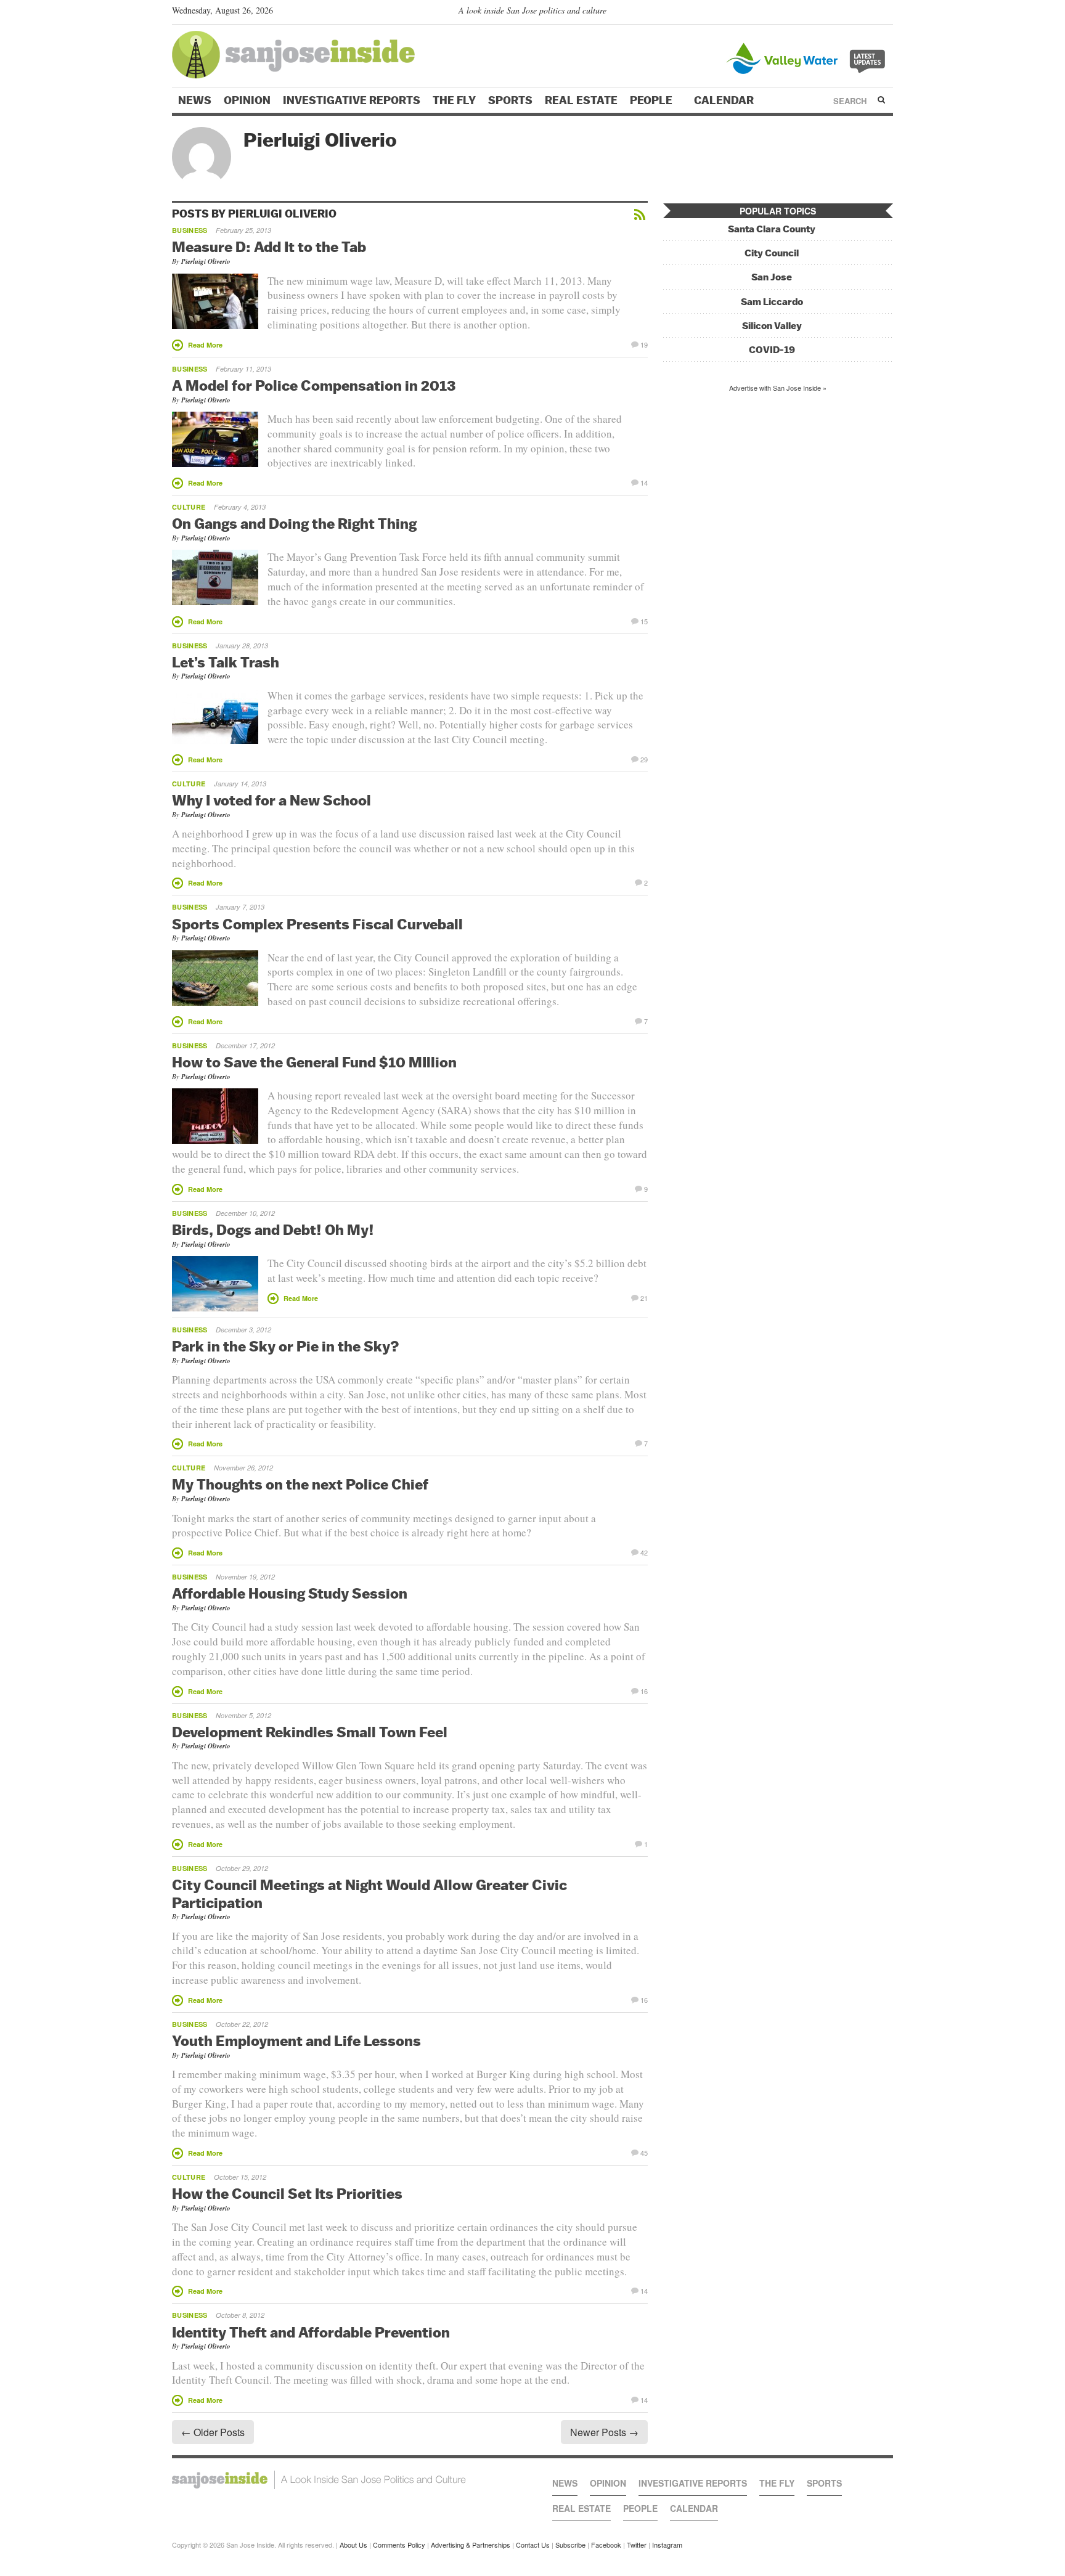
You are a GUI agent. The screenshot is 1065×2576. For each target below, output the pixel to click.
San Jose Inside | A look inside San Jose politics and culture (319, 2480)
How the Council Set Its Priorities (287, 2193)
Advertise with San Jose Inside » (778, 388)
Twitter (637, 2545)
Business (190, 230)
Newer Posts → (604, 2432)
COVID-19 (772, 350)
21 (644, 1297)
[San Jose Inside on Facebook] (869, 13)
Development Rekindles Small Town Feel (310, 1732)
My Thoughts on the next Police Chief (300, 1484)
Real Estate (581, 100)
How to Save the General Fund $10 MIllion (314, 1062)
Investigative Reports (352, 100)
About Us (353, 2545)
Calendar (725, 100)
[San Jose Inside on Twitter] (851, 13)
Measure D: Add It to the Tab (269, 247)
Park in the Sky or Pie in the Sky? (286, 1346)
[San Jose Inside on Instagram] (887, 13)
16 (644, 1690)
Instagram (667, 2545)
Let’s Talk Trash (226, 662)
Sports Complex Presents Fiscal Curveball (317, 924)
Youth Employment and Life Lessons (296, 2040)
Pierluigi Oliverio (206, 261)
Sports (510, 100)
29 (644, 759)
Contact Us (533, 2545)
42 (644, 1552)
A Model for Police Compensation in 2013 (314, 385)
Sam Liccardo (772, 302)
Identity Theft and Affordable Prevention (311, 2332)
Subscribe (570, 2545)
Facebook (606, 2545)
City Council (772, 253)
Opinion (247, 100)
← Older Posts (213, 2432)
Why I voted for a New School (271, 800)
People (652, 100)
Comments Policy (399, 2545)
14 (644, 482)
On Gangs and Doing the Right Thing (294, 523)
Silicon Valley (772, 326)
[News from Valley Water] (808, 57)
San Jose (772, 277)
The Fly (454, 100)
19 (644, 344)
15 (644, 621)
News (195, 100)
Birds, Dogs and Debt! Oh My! (273, 1229)
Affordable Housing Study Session (290, 1593)
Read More (205, 345)
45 (644, 2152)
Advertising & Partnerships (471, 2545)
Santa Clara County (772, 229)
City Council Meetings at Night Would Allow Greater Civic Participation (369, 1893)
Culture (189, 507)
